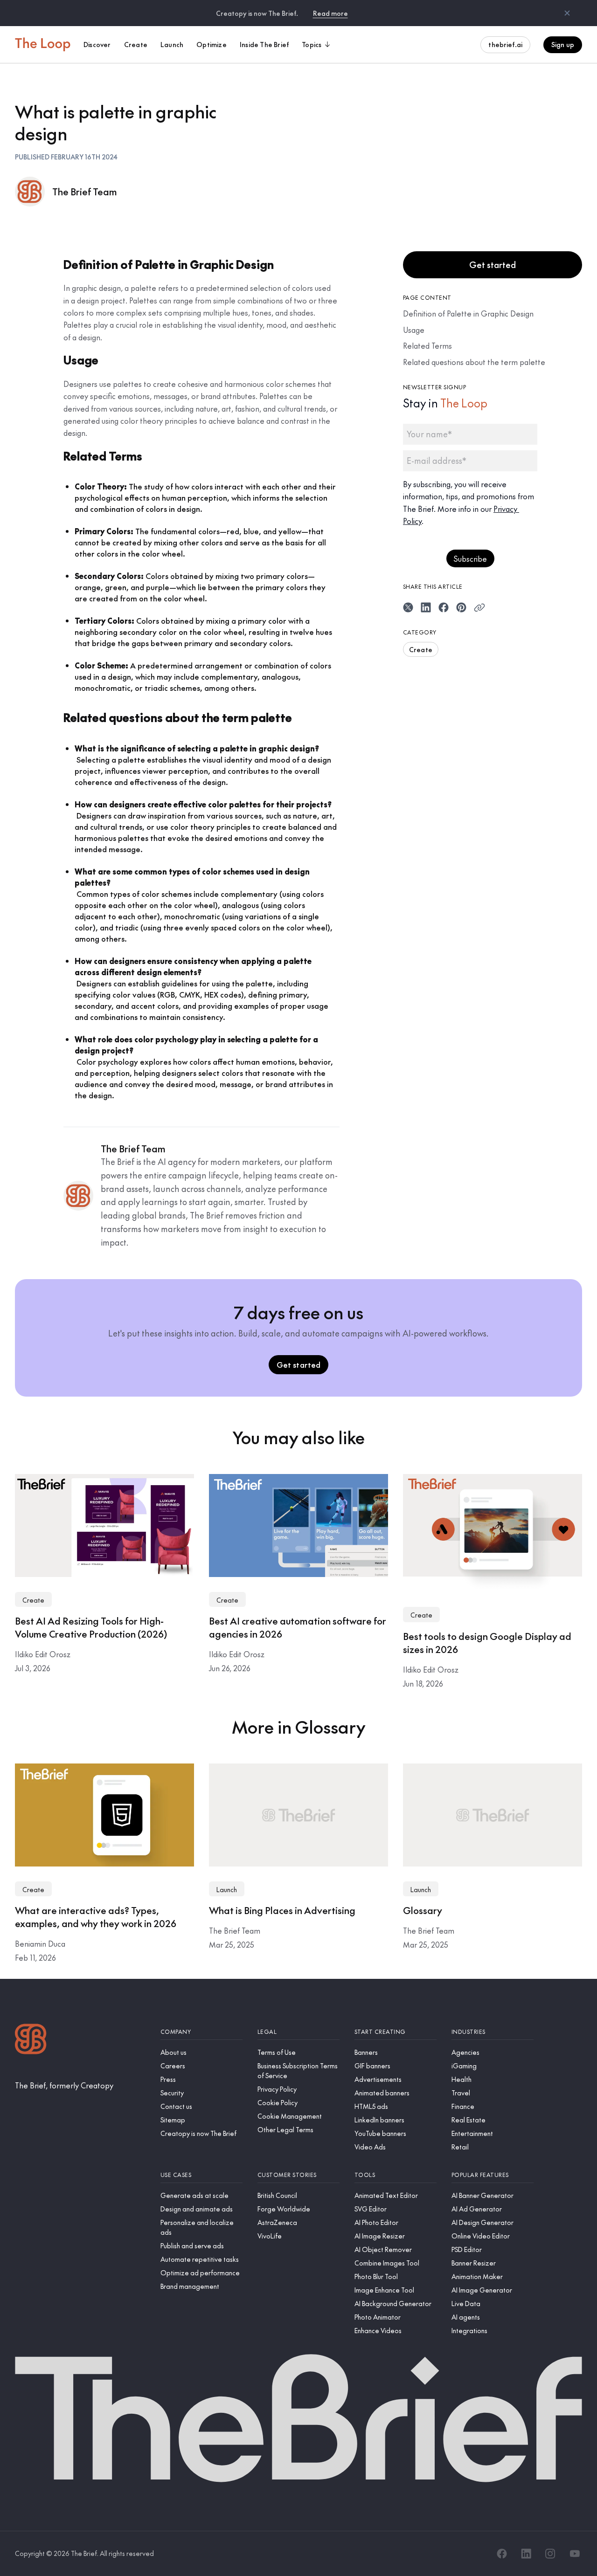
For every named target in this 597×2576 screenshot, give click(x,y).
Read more (330, 13)
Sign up (563, 44)
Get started (493, 265)
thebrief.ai (505, 44)
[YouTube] (575, 2554)
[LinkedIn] (526, 2554)
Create (421, 649)
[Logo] (31, 2040)
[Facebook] (502, 2554)
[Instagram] (550, 2554)
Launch (227, 1889)
